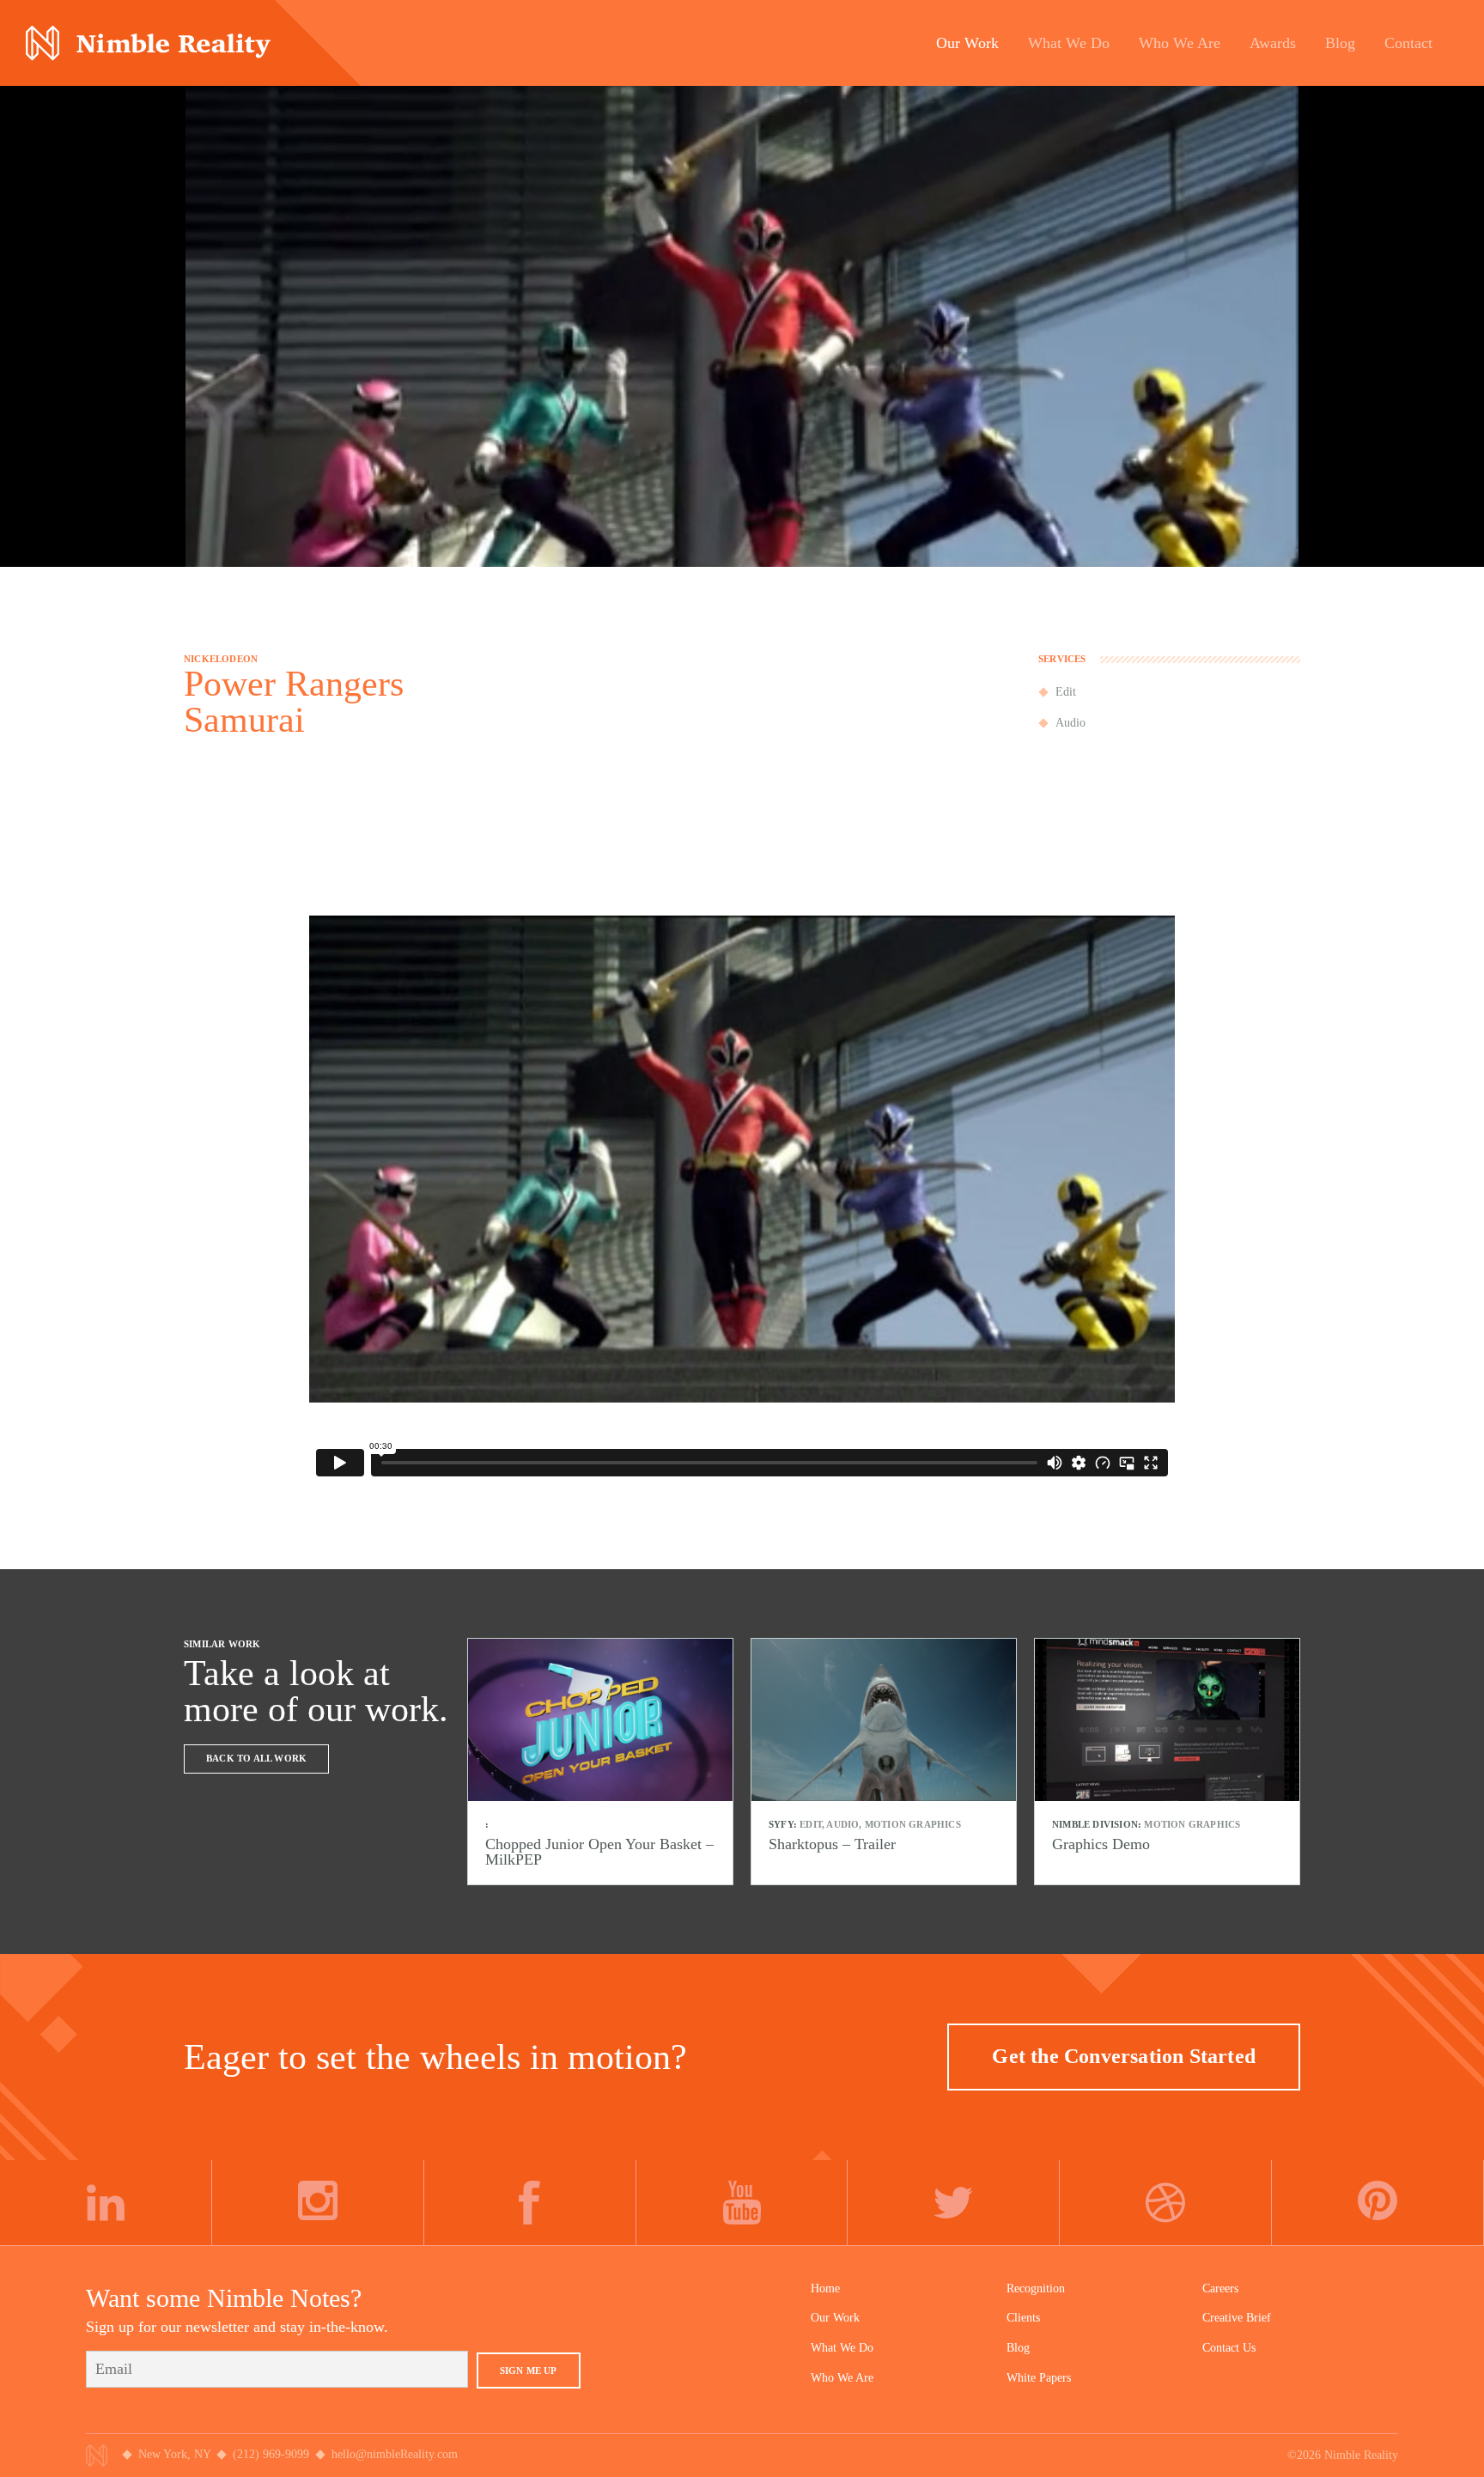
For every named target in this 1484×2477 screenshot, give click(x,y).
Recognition (1036, 2288)
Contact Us (1229, 2348)
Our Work (835, 2318)
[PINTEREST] (1378, 2203)
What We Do (842, 2348)
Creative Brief (1237, 2318)
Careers (1220, 2288)
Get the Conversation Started (1124, 2056)
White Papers (1039, 2378)
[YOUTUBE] (742, 2203)
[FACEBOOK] (530, 2203)
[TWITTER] (954, 2203)
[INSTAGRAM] (318, 2203)
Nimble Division (148, 43)
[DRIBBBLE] (1166, 2203)
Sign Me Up (529, 2370)
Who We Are (842, 2378)
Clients (1023, 2318)
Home (825, 2288)
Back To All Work (256, 1758)
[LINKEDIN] (106, 2203)
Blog (1018, 2348)
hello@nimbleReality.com (395, 2454)
